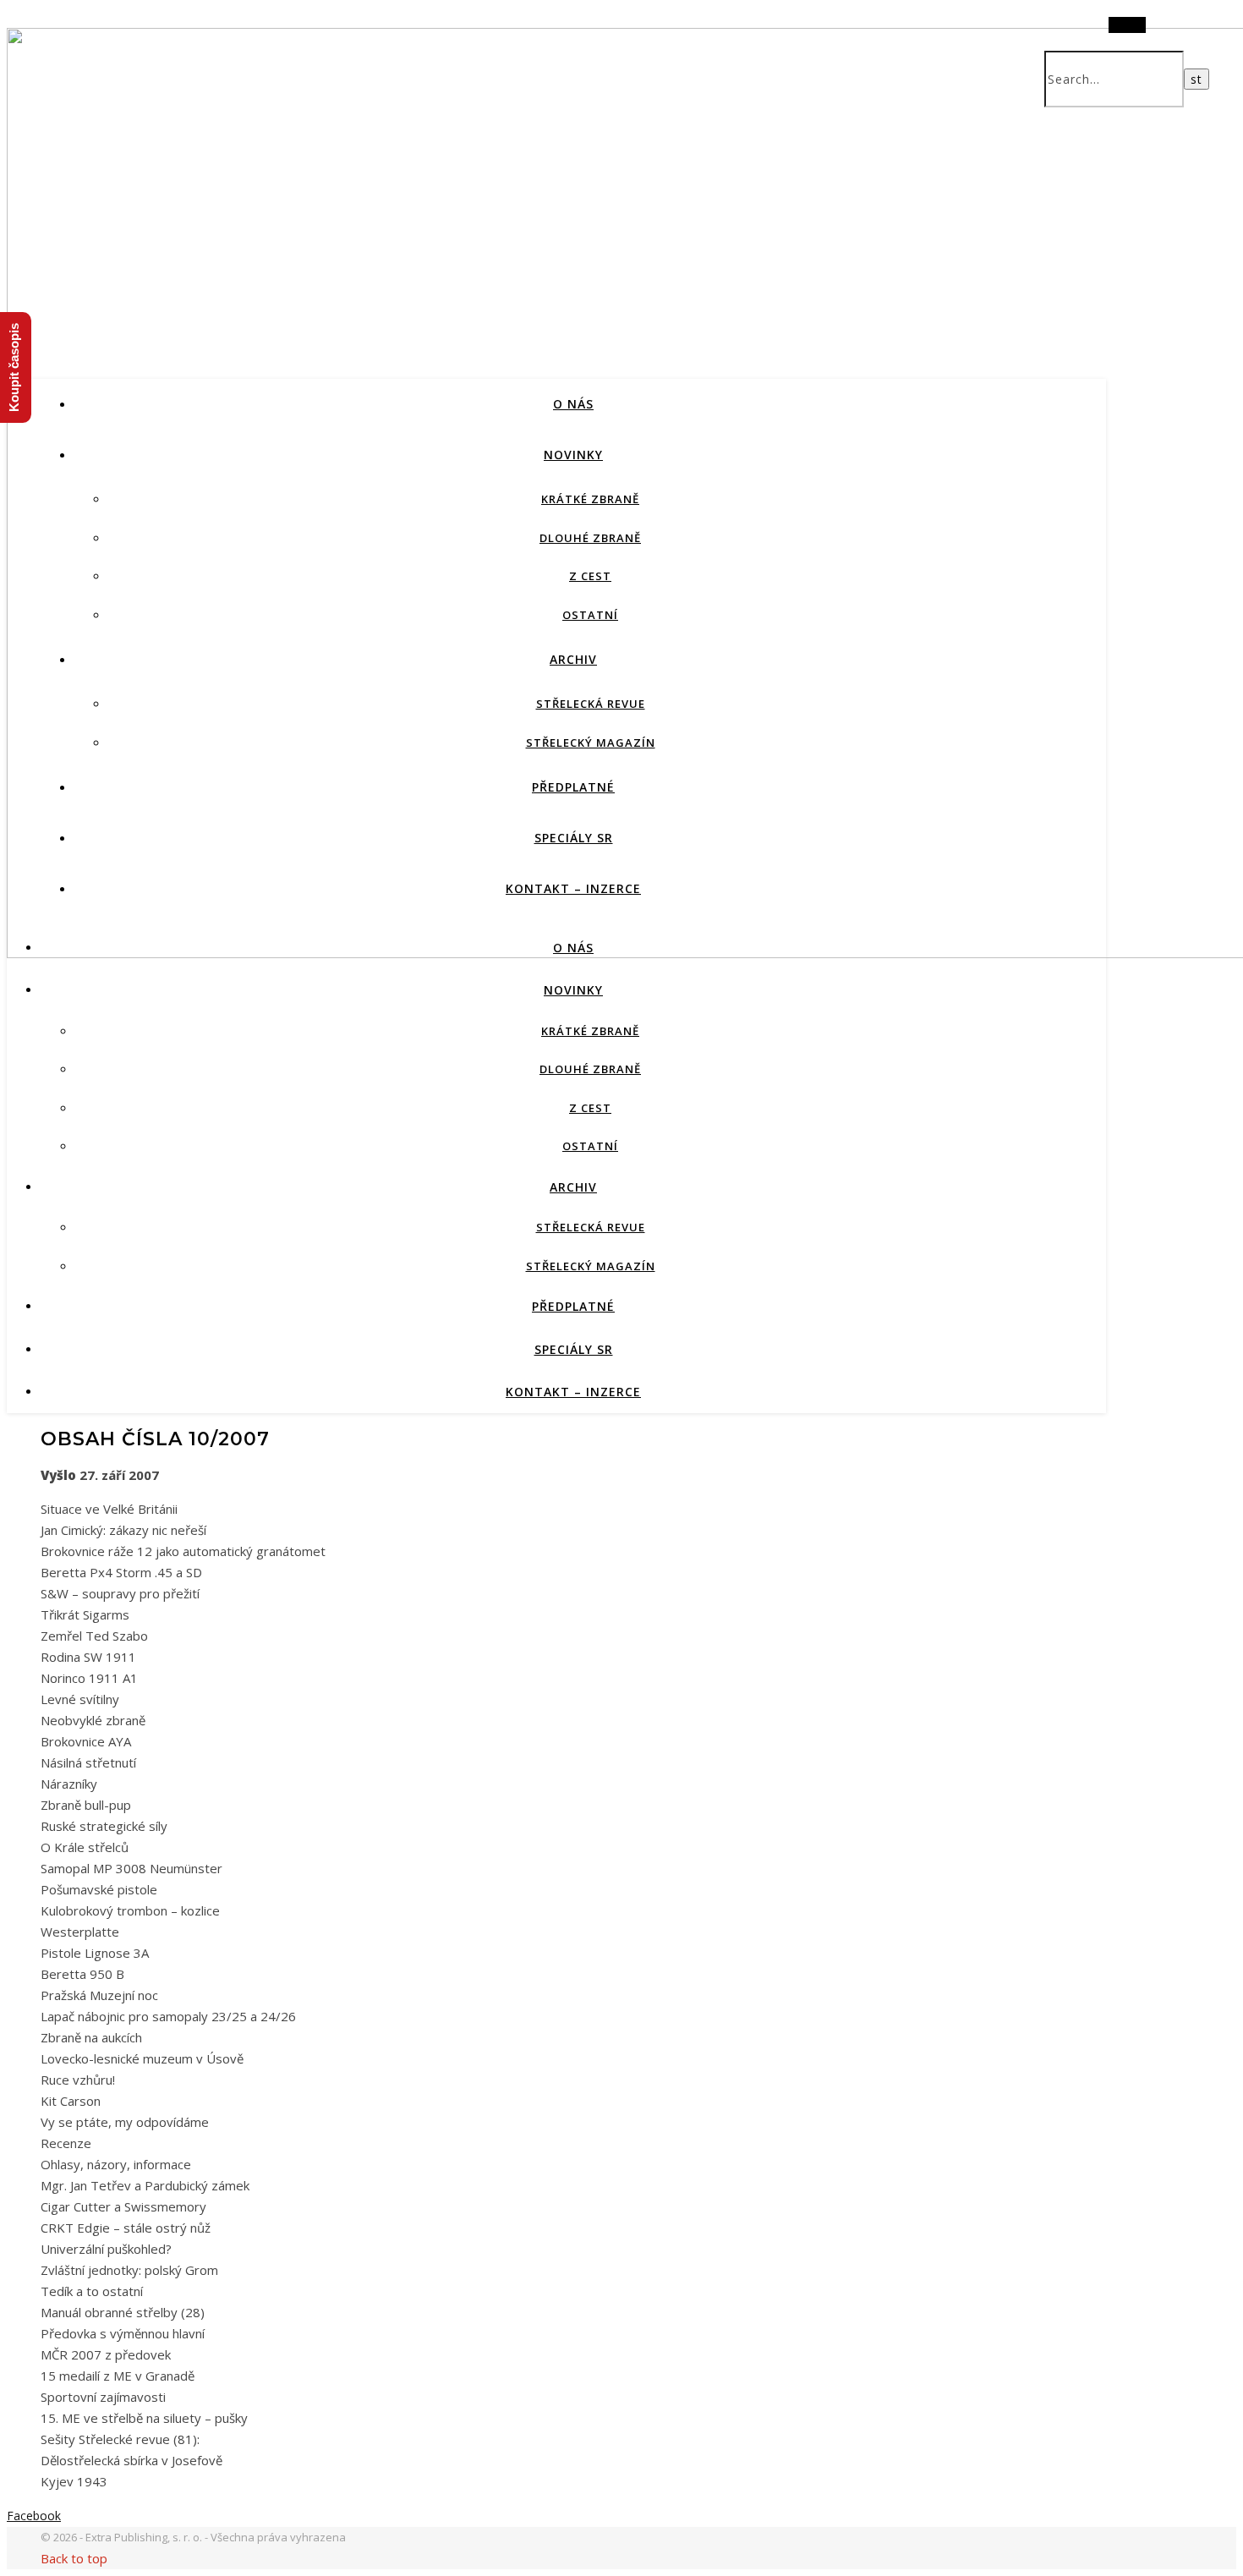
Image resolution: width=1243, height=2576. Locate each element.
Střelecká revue (591, 704)
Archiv (573, 659)
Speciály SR (574, 838)
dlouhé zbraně (590, 538)
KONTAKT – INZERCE (573, 888)
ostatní (590, 615)
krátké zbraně (590, 499)
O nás (573, 404)
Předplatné (573, 787)
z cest (590, 576)
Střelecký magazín (591, 743)
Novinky (573, 455)
